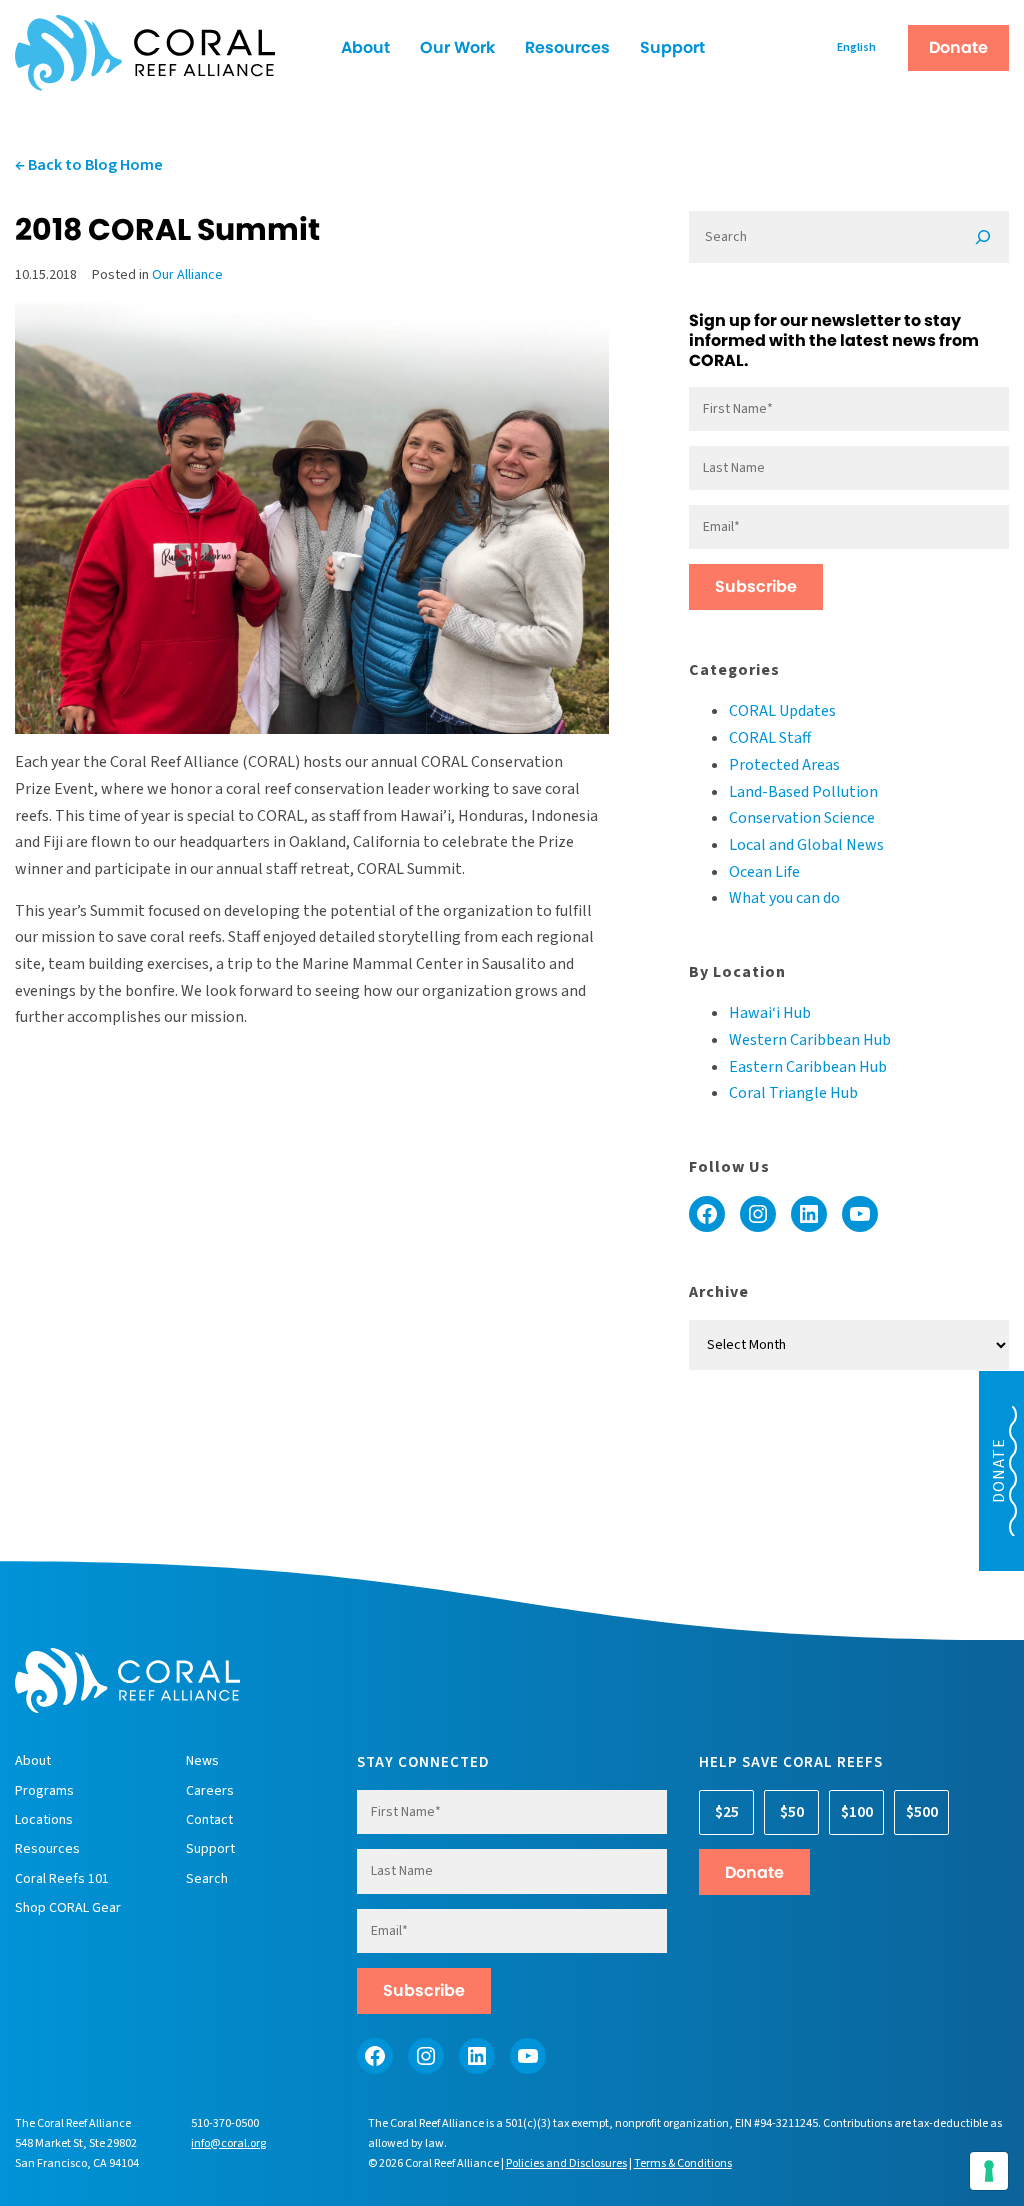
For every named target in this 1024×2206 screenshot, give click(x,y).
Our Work (457, 47)
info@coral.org (228, 2143)
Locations (44, 1820)
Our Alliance (187, 275)
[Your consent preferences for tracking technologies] (989, 2171)
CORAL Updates (782, 711)
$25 (727, 1812)
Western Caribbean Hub (810, 1040)
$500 (922, 1812)
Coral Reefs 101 (62, 1879)
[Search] (983, 237)
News (202, 1761)
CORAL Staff (770, 738)
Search (207, 1879)
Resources (567, 47)
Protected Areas (784, 765)
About (365, 47)
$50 (792, 1812)
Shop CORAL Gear (68, 1908)
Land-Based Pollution (803, 792)
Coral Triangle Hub (793, 1093)
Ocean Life (764, 872)
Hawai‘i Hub (770, 1013)
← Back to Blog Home (89, 165)
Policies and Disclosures (566, 2163)
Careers (210, 1791)
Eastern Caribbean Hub (808, 1067)
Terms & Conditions (683, 2163)
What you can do (784, 898)
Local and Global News (806, 845)
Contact (209, 1820)
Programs (44, 1791)
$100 (857, 1812)
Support (672, 47)
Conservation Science (802, 818)
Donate (958, 47)
